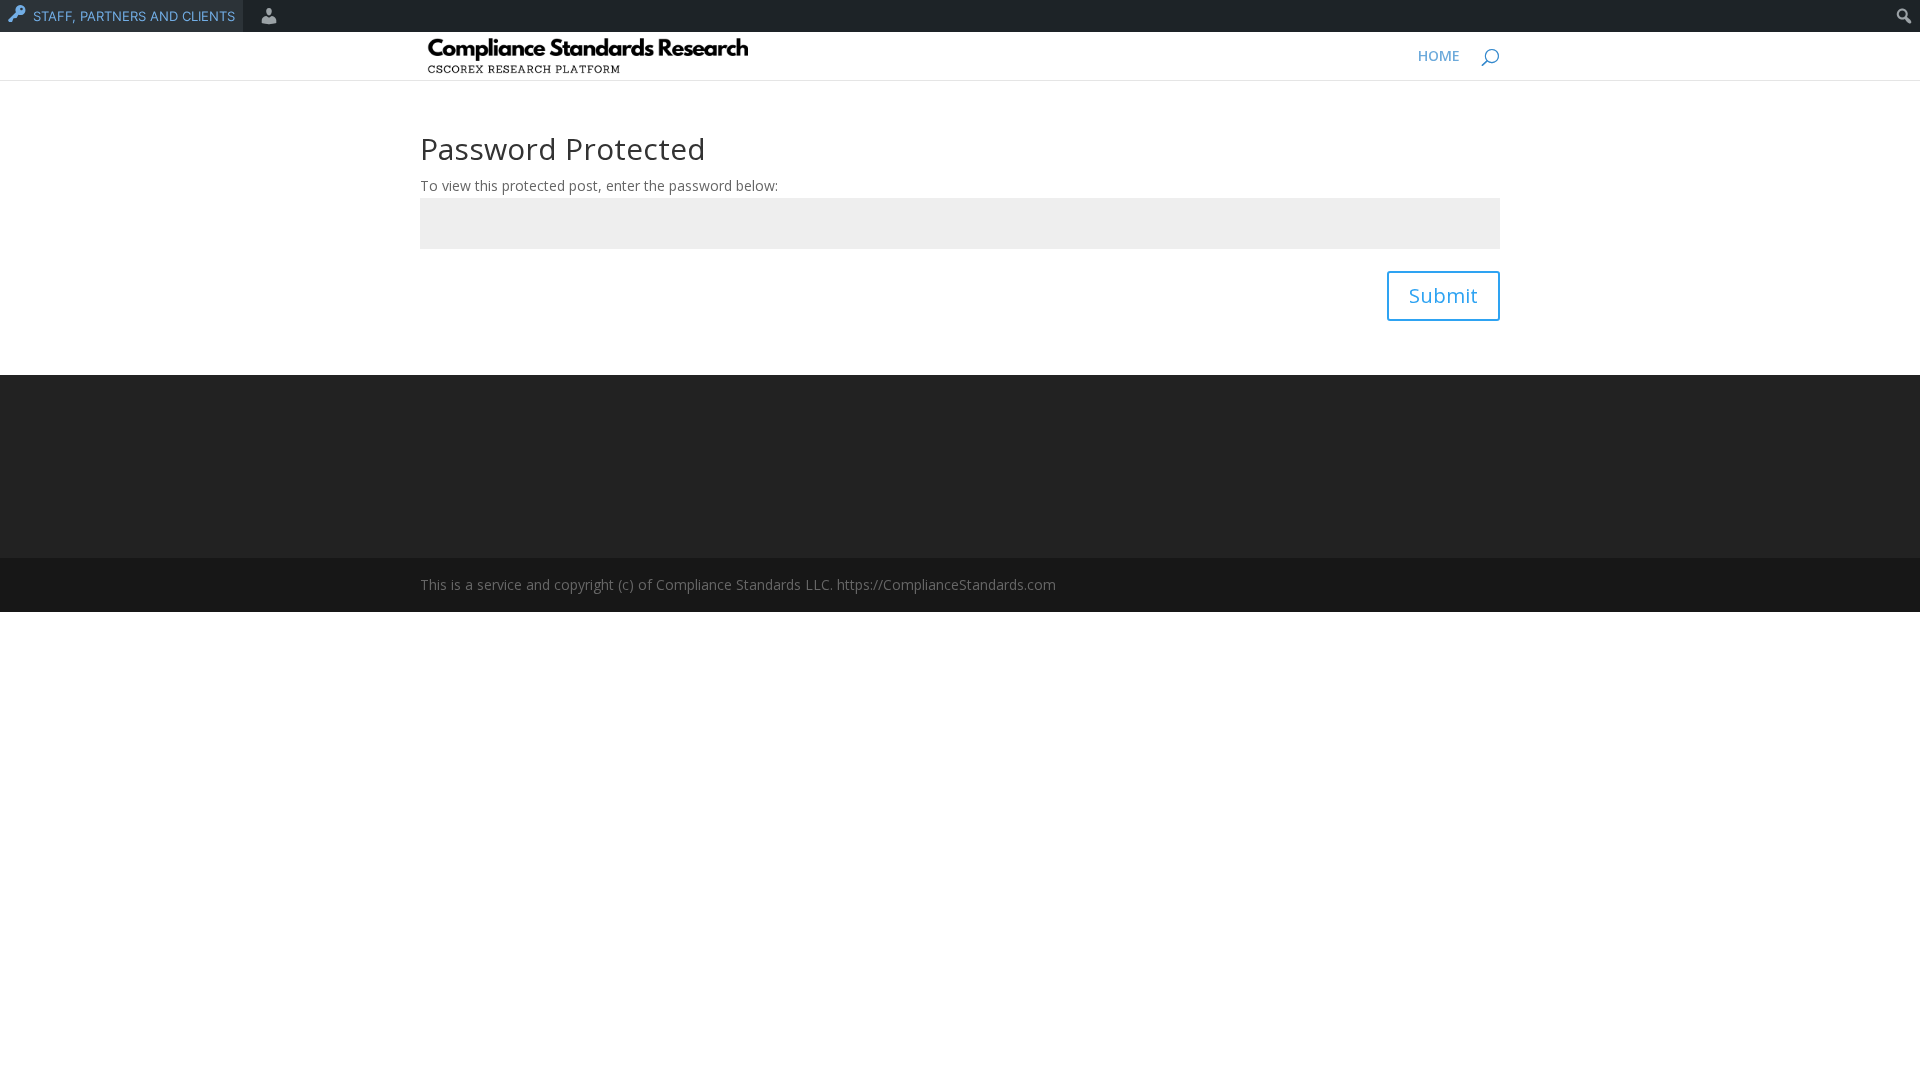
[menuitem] (121, 16)
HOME (1439, 57)
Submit (1443, 295)
